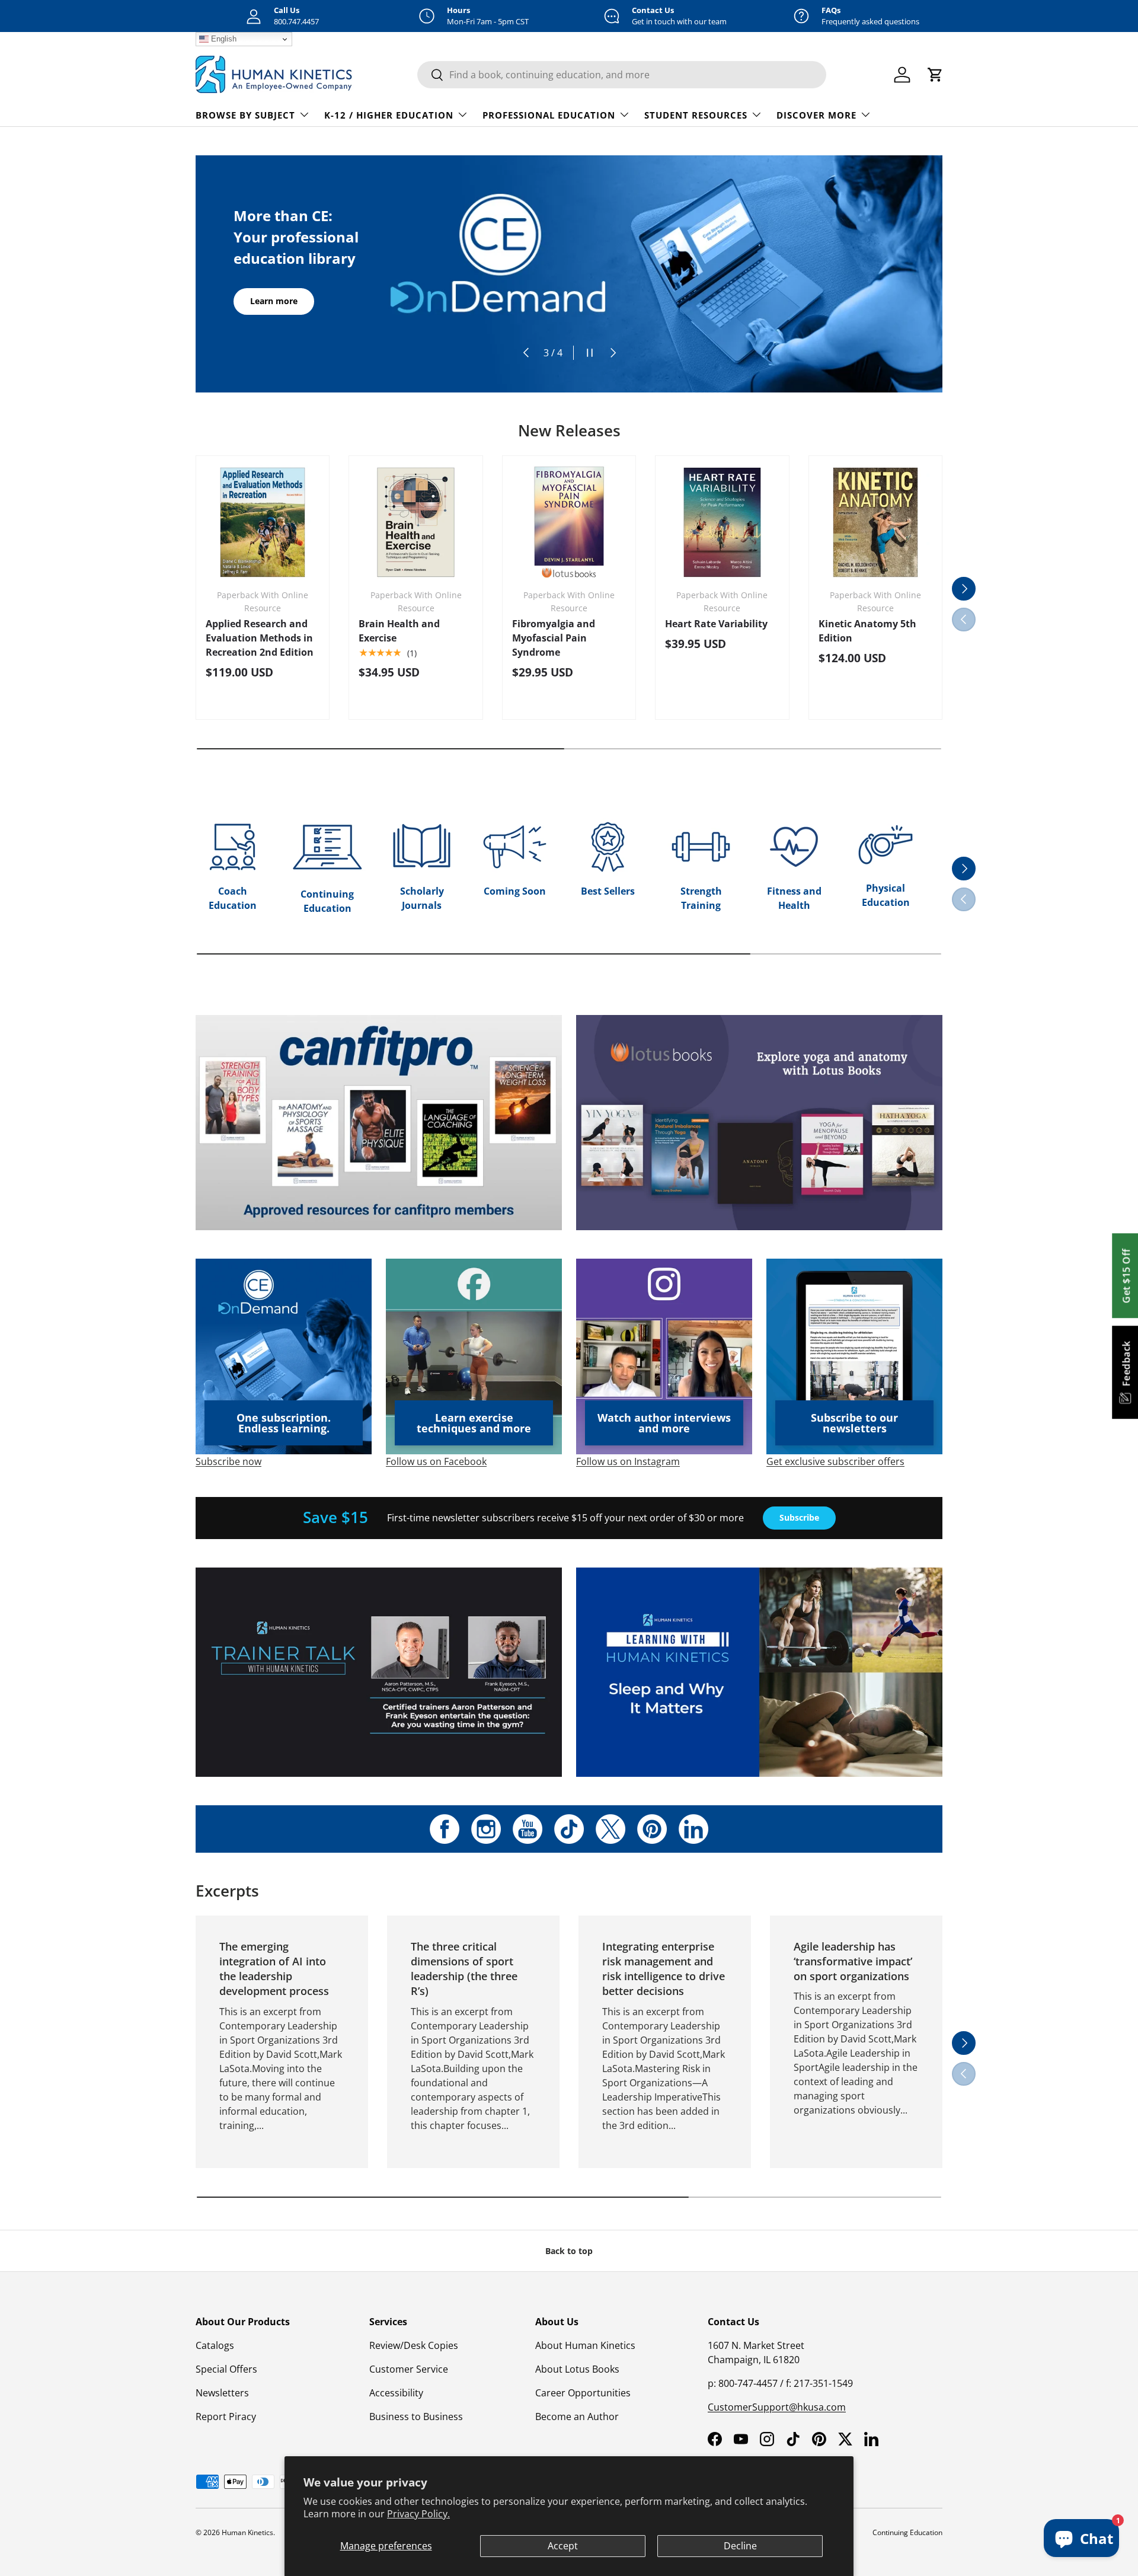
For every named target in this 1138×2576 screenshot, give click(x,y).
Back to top (569, 2251)
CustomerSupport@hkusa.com (777, 2407)
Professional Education (549, 115)
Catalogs (215, 2345)
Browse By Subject (245, 115)
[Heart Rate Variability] (722, 522)
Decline (740, 2546)
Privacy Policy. (418, 2514)
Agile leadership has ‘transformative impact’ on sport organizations (853, 1961)
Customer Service (409, 2369)
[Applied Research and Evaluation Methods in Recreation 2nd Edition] (263, 522)
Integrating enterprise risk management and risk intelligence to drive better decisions (664, 1969)
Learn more (274, 301)
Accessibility (396, 2393)
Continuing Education (907, 2532)
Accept (563, 2546)
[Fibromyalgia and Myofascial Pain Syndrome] (569, 522)
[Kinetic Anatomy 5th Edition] (875, 522)
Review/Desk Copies (414, 2345)
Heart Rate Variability (716, 624)
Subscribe (799, 1517)
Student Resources (696, 115)
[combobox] (622, 75)
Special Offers (226, 2369)
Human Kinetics (247, 2532)
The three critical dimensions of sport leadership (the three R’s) (464, 1969)
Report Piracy (226, 2417)
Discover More (816, 115)
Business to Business (416, 2417)
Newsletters (222, 2393)
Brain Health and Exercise (399, 631)
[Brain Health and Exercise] (415, 522)
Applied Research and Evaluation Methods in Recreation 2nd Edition (260, 638)
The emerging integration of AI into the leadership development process (274, 1969)
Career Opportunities (583, 2393)
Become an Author (577, 2417)
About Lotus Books (577, 2369)
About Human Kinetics (585, 2345)
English (223, 39)
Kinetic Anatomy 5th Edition (867, 631)
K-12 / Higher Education (389, 115)
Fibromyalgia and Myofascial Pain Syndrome (554, 638)
